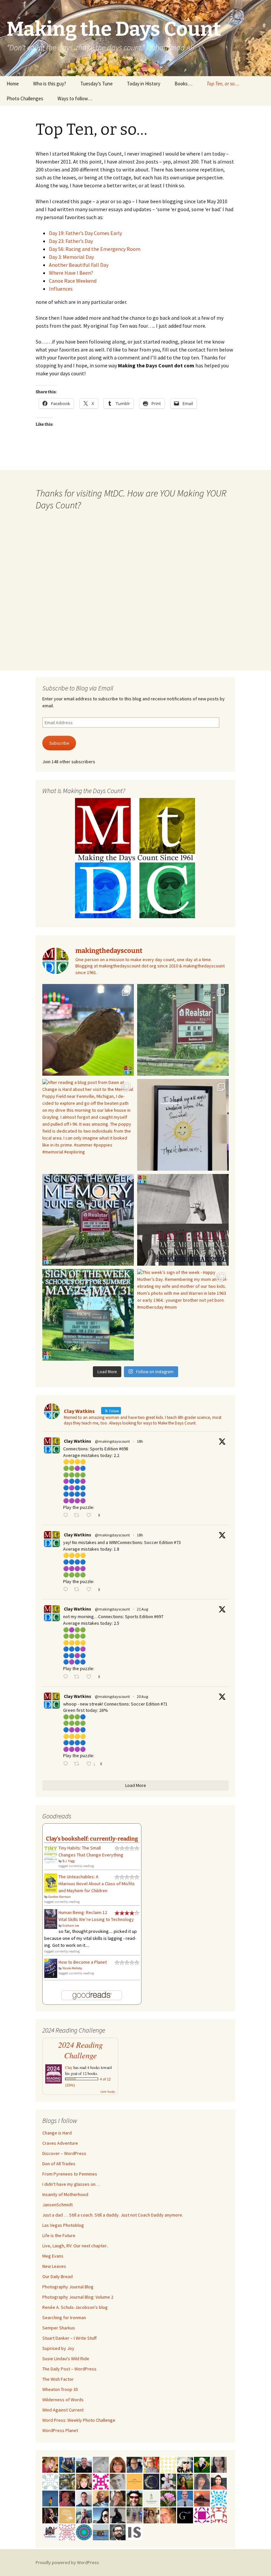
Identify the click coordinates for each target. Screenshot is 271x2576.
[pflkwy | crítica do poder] (202, 2464)
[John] (50, 2515)
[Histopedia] (50, 2481)
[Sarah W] (67, 2481)
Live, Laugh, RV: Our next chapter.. (75, 2246)
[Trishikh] (118, 2532)
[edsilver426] (219, 2498)
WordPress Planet (60, 2430)
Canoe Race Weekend (73, 281)
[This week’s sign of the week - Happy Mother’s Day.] (183, 1315)
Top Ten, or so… (223, 84)
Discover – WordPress (64, 2153)
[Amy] (202, 2481)
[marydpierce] (50, 2464)
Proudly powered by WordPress (67, 2562)
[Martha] (202, 2498)
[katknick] (168, 2498)
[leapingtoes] (185, 2481)
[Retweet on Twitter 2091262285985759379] (78, 1590)
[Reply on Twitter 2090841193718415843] (67, 1677)
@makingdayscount (112, 1441)
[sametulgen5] (219, 2481)
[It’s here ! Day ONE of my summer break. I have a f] (88, 1315)
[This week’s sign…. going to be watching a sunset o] (183, 1125)
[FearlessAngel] (151, 2481)
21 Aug (142, 1609)
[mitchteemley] (84, 2515)
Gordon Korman (59, 1897)
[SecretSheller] (135, 2481)
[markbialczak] (135, 2498)
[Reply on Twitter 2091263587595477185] (67, 1516)
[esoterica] (50, 2498)
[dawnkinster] (168, 2515)
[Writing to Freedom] (84, 2498)
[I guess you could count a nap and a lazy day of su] (183, 1220)
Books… (183, 84)
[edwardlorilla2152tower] (219, 2515)
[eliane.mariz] (219, 2464)
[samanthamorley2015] (168, 2464)
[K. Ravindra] (185, 2498)
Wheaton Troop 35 (60, 2389)
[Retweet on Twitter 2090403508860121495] (78, 1764)
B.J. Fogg (69, 1861)
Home (13, 84)
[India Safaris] (135, 2532)
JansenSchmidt (58, 2205)
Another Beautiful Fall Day (79, 265)
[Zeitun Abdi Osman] (67, 2498)
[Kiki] (185, 2464)
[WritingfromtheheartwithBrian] (135, 2464)
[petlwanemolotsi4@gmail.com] (101, 2498)
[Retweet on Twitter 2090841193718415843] (78, 1677)
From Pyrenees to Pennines (70, 2174)
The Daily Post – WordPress (69, 2369)
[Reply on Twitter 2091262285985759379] (67, 1590)
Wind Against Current (63, 2410)
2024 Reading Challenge (80, 2050)
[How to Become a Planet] (51, 1968)
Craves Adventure (60, 2143)
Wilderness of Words (63, 2400)
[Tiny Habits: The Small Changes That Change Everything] (51, 1854)
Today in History (144, 84)
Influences (61, 289)
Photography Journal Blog (68, 2287)
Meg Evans (53, 2256)
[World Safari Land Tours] (67, 2515)
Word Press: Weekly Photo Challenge (79, 2420)
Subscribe (59, 743)
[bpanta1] (67, 2532)
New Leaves (54, 2266)
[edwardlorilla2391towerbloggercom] (101, 2481)
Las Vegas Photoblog (63, 2225)
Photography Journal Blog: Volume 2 (78, 2297)
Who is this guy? (50, 84)
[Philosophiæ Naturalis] (151, 2498)
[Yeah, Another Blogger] (118, 2515)
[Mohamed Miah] (50, 2532)
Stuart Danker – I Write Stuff (69, 2338)
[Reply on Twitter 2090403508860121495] (67, 1764)
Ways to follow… (75, 98)
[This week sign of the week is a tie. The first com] (183, 1030)
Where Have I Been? (71, 273)
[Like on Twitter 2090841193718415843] (91, 1677)
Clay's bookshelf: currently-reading (92, 1839)
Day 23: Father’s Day (71, 241)
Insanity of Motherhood (65, 2194)
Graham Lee (71, 1925)
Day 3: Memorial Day (71, 257)
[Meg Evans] (118, 2464)
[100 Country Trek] (151, 2464)
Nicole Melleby (72, 1968)
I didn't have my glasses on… (71, 2184)
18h (140, 1441)
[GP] (118, 2481)
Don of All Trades (59, 2164)
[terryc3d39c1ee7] (202, 2515)
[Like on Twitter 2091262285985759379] (91, 1590)
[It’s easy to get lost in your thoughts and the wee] (88, 1220)
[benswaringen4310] (67, 2464)
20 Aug (142, 1696)
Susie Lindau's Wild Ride (66, 2359)
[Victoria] (84, 2481)
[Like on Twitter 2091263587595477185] (91, 1516)
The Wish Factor (58, 2379)
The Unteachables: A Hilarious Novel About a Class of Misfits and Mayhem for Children (97, 1884)
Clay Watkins (77, 1441)
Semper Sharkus (59, 2328)
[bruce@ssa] (84, 2464)
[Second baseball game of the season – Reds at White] (88, 1030)
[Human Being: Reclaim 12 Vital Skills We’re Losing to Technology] (51, 1919)
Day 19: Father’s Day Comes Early (85, 233)
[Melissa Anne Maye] (101, 2464)
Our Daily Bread (58, 2276)
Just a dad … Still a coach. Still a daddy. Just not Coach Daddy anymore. (113, 2215)
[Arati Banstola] (151, 2515)
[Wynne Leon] (118, 2498)
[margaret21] (168, 2481)
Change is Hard (57, 2133)
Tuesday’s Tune (97, 84)
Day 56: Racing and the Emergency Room (95, 249)
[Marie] (101, 2532)
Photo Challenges (25, 98)
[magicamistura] (101, 2515)
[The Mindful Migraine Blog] (84, 2532)
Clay (69, 2067)
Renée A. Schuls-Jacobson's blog (75, 2307)
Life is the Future (59, 2235)
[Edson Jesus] (135, 2515)
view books (108, 2091)
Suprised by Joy (58, 2348)
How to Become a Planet (83, 1962)
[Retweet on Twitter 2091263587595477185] (78, 1516)
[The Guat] (185, 2515)
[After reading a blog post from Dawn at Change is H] (88, 1125)
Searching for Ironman (64, 2318)
